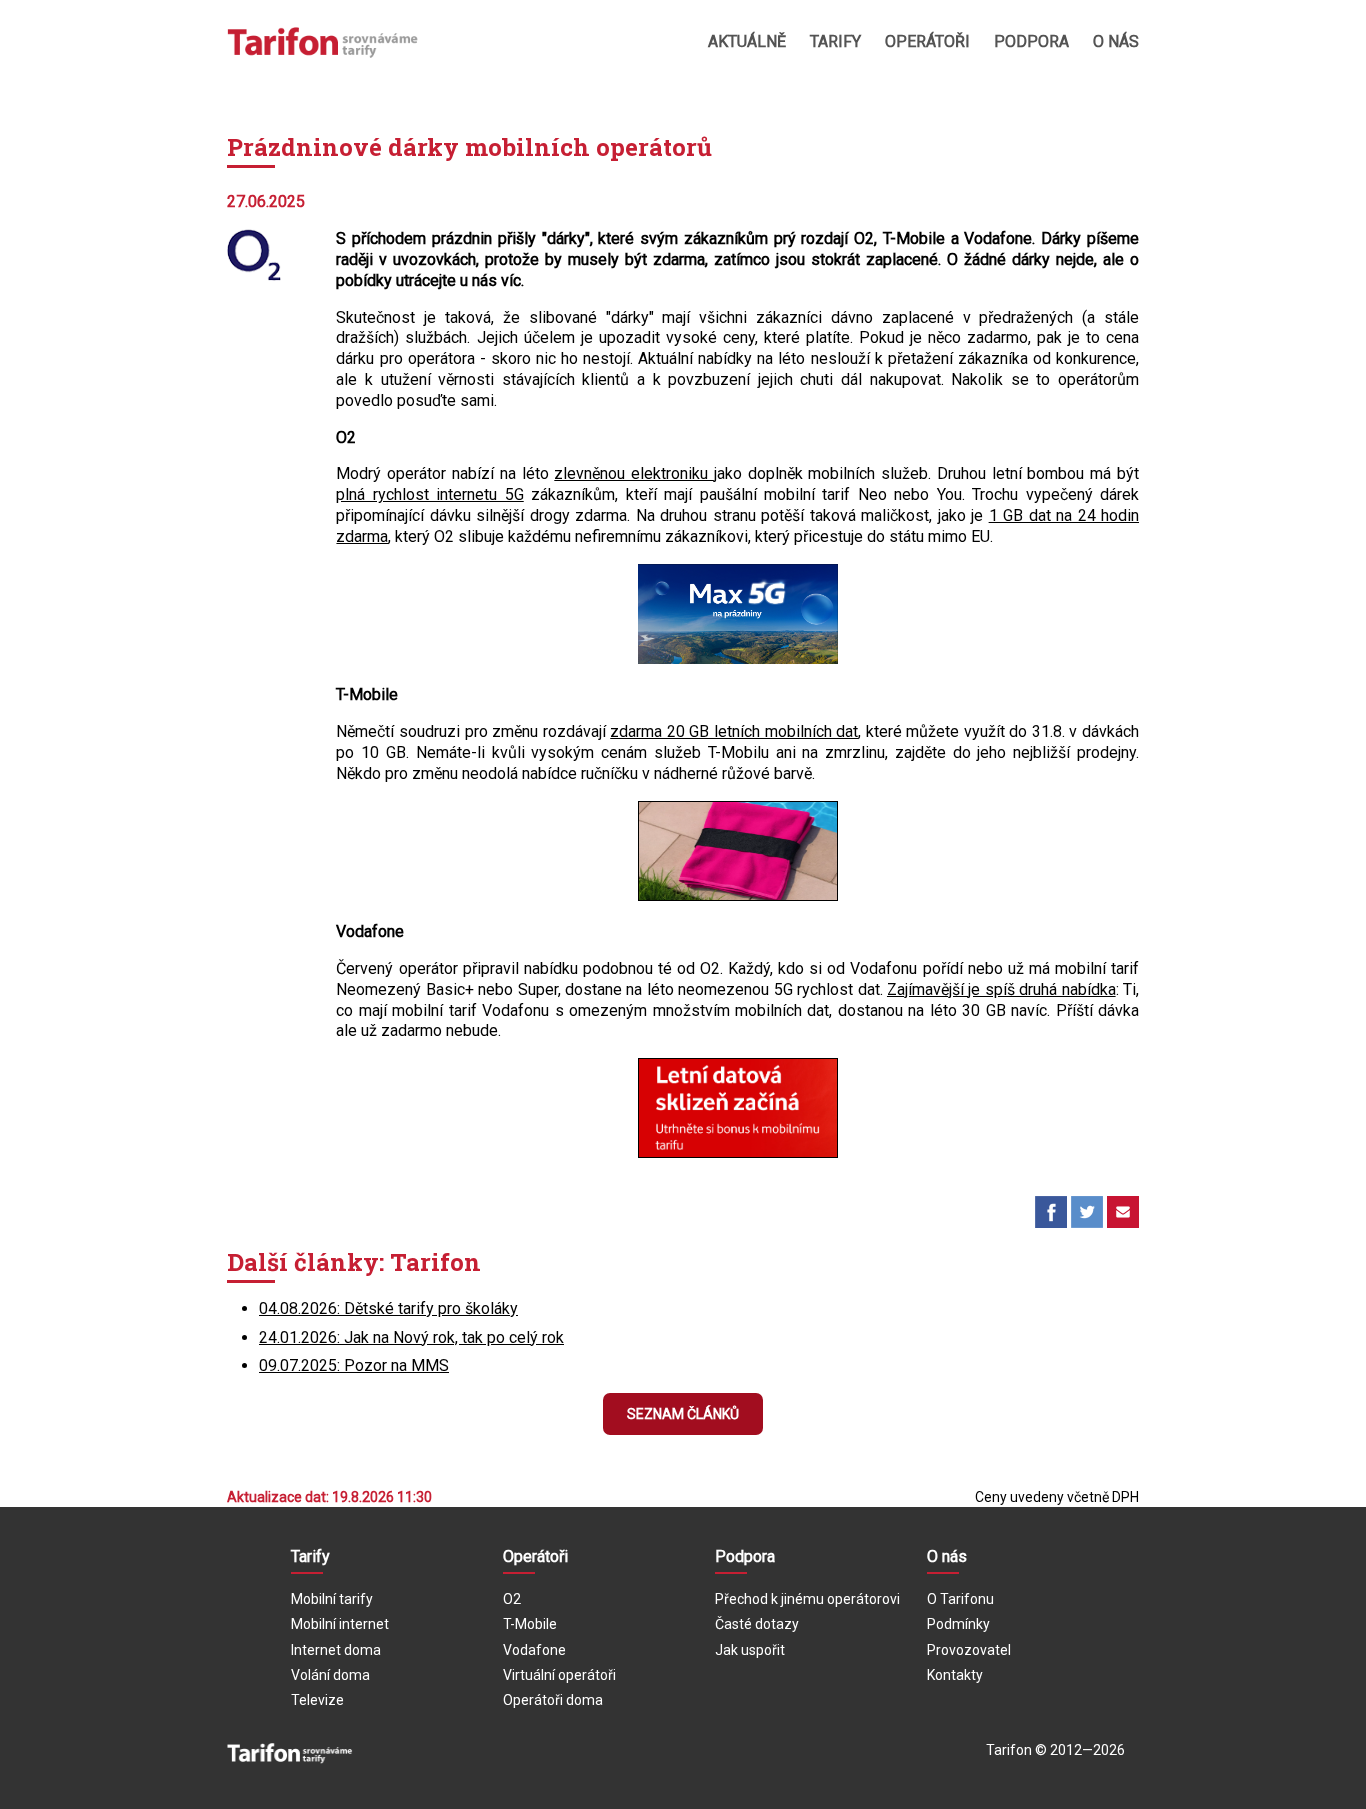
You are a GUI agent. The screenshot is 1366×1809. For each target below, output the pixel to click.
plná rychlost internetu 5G (429, 494)
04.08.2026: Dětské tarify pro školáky (388, 1308)
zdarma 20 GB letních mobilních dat (734, 731)
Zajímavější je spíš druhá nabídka (1001, 989)
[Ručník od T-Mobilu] (738, 895)
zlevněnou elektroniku (634, 473)
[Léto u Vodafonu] (738, 1152)
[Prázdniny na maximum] (738, 658)
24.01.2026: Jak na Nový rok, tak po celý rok (411, 1337)
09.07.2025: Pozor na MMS (354, 1365)
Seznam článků (683, 1414)
